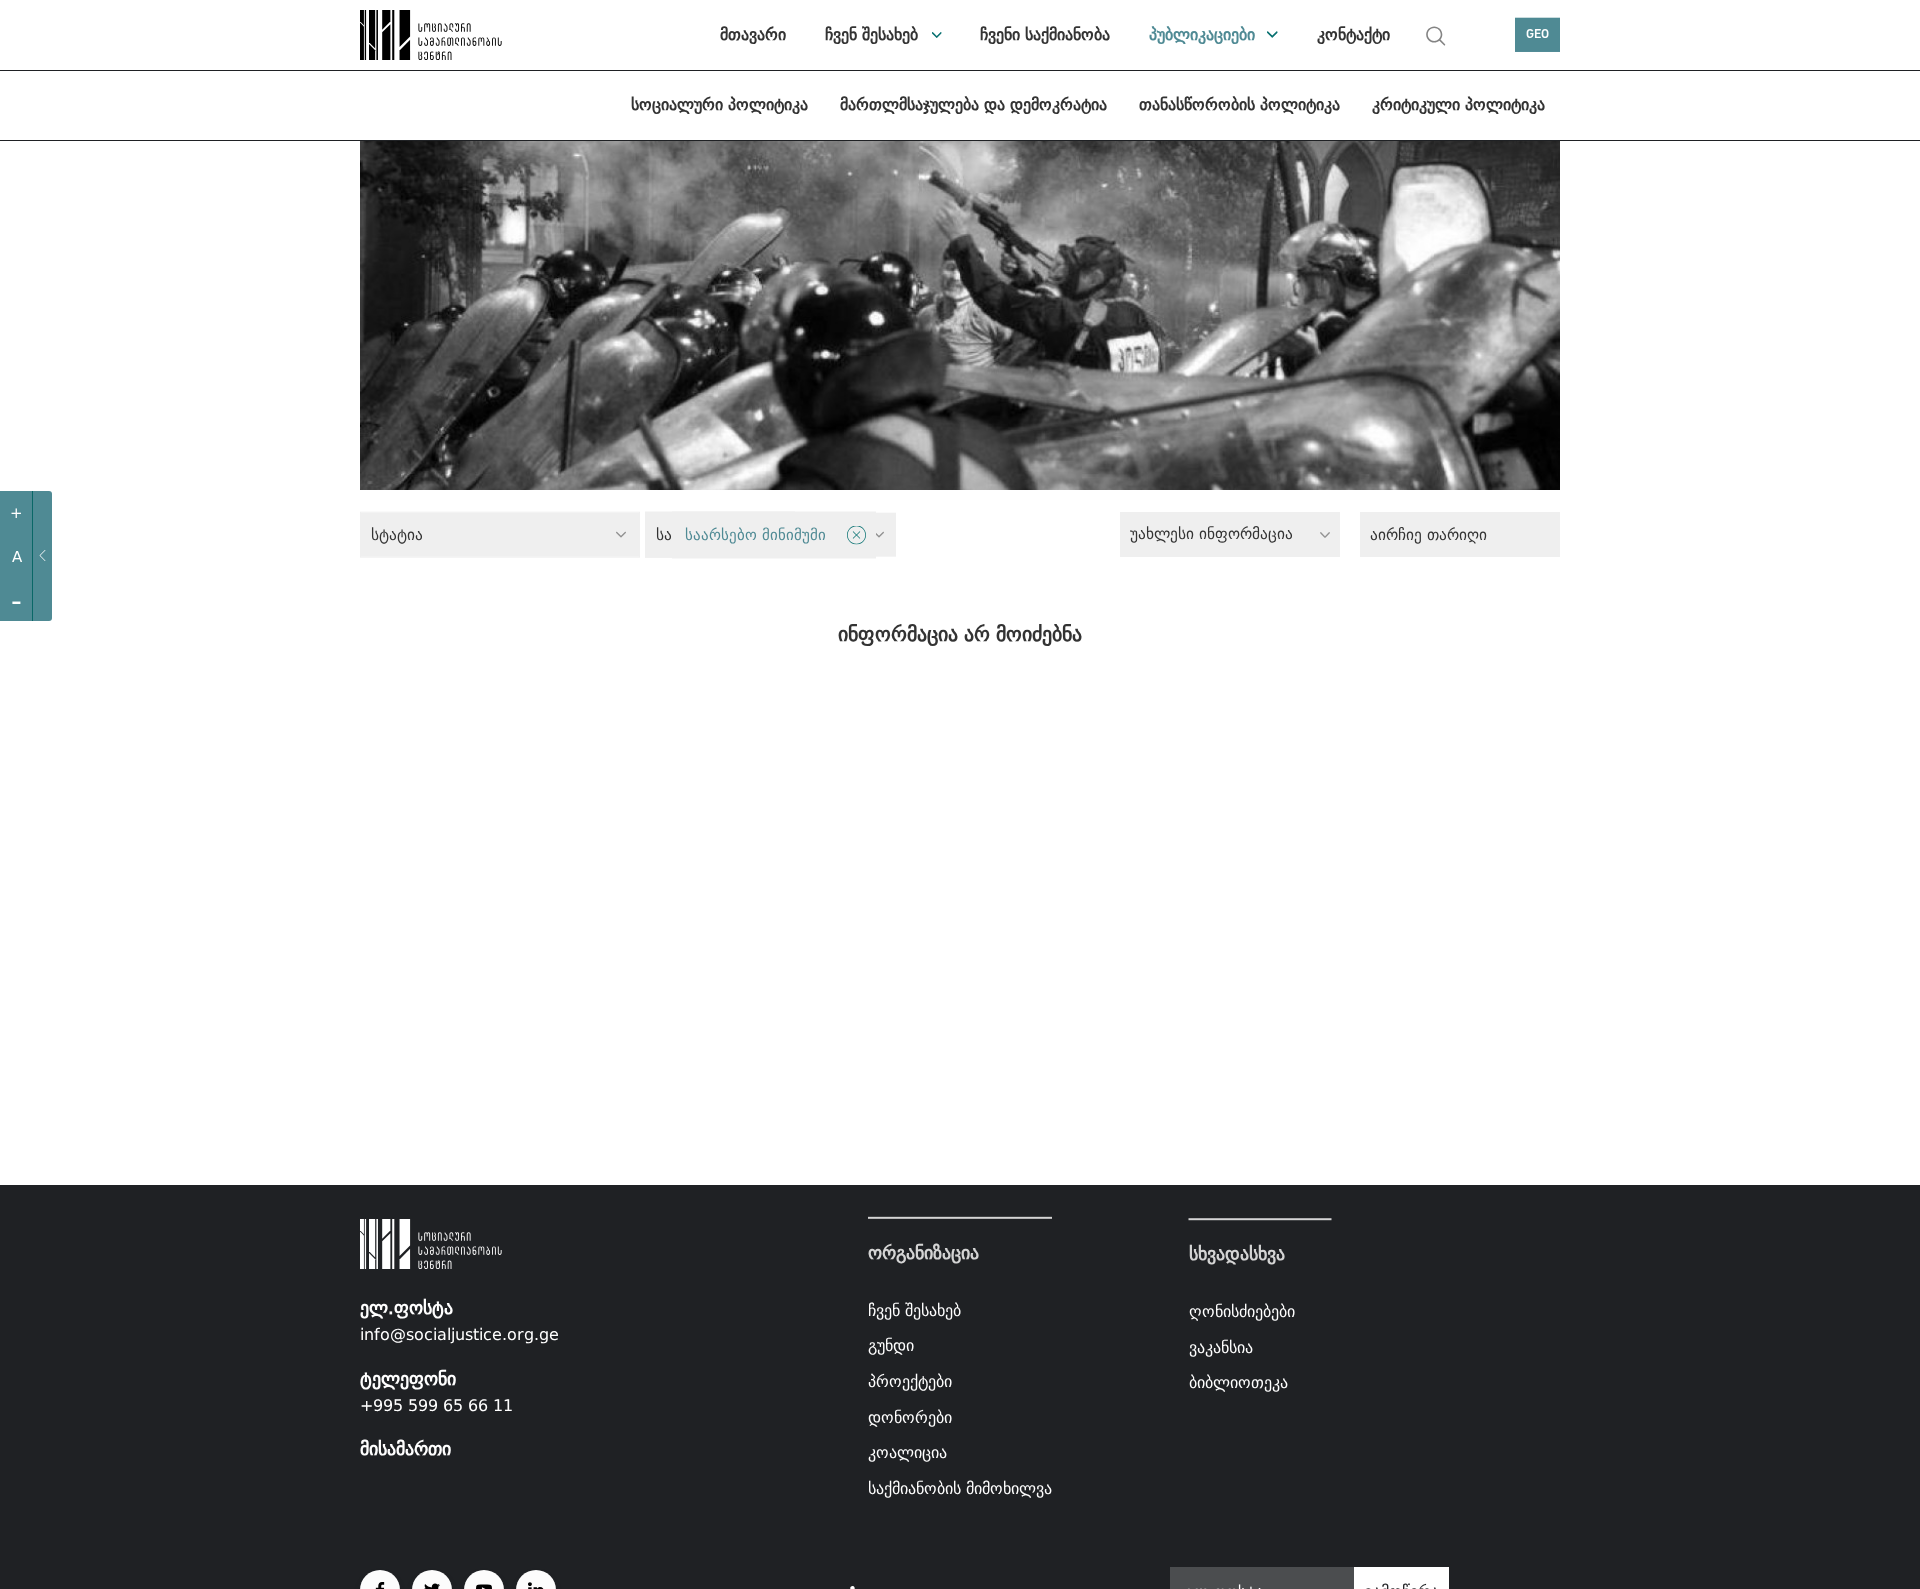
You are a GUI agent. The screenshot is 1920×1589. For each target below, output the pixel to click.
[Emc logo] (430, 35)
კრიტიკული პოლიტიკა (1458, 104)
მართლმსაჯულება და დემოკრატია (973, 104)
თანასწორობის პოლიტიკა (1239, 104)
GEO (1537, 34)
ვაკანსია (1221, 1347)
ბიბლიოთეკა (1238, 1382)
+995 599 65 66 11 (436, 1405)
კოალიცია (907, 1452)
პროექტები (910, 1381)
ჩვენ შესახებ (871, 34)
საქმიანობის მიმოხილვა (960, 1488)
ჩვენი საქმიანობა (1045, 34)
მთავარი (753, 34)
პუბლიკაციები (1202, 34)
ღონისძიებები (1242, 1311)
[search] (1436, 36)
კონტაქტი (1353, 34)
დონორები (910, 1416)
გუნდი (891, 1345)
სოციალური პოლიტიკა (719, 104)
